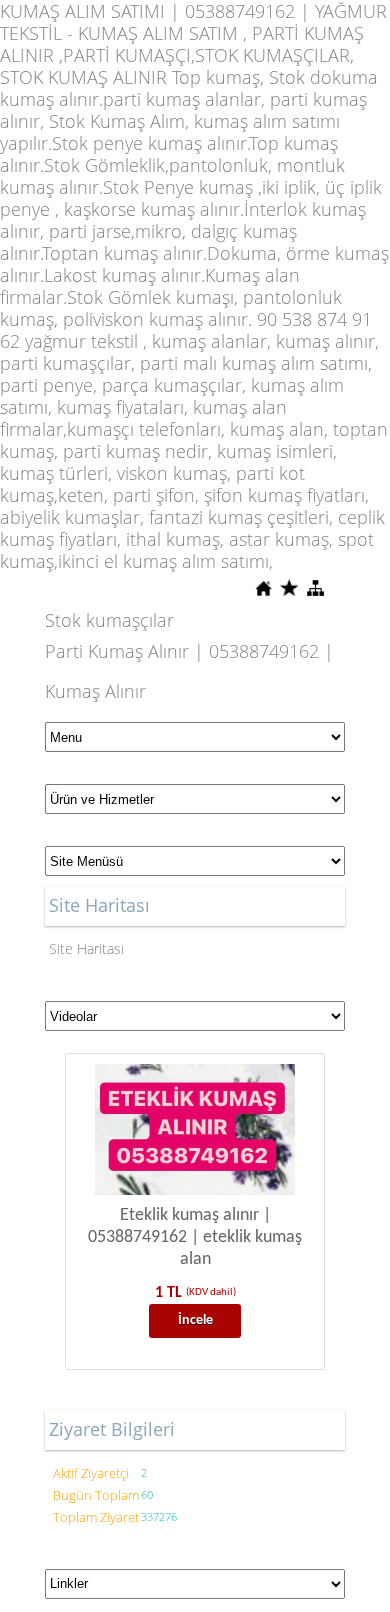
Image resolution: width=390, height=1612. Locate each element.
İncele (195, 1320)
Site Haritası (86, 948)
